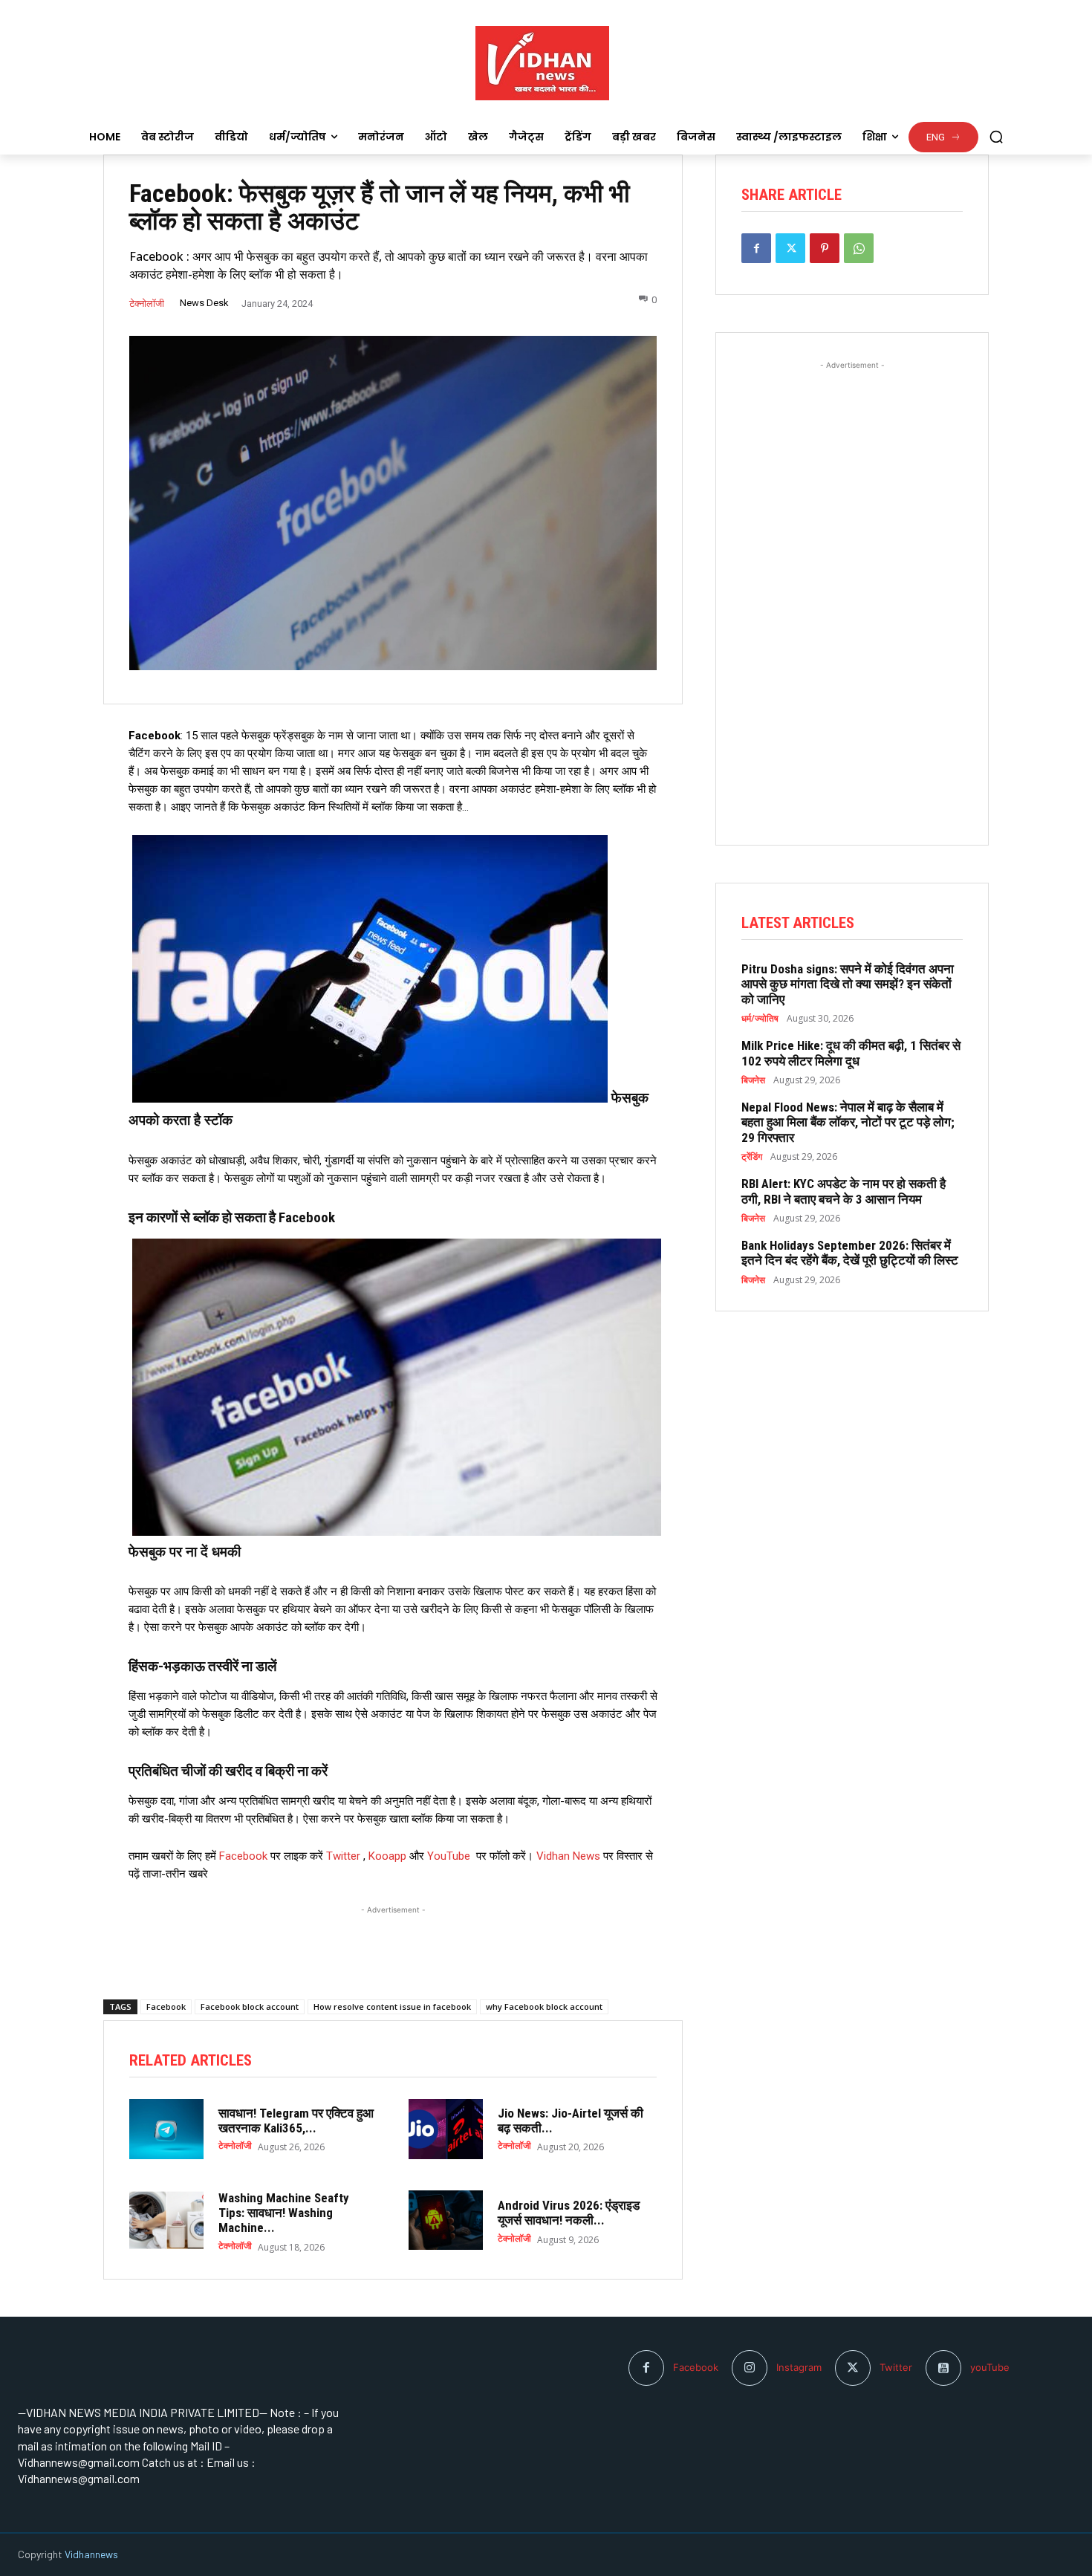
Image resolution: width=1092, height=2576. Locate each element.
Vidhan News (568, 1856)
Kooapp (387, 1856)
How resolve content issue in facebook (392, 2006)
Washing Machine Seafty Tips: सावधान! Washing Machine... (284, 2213)
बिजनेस (753, 1080)
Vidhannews (91, 2554)
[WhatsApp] (859, 248)
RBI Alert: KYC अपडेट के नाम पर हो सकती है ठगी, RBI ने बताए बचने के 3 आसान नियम (844, 1191)
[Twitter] (790, 248)
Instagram (799, 2367)
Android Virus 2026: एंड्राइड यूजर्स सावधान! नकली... (569, 2213)
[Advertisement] (393, 1936)
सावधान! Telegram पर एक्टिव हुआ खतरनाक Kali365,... (296, 2121)
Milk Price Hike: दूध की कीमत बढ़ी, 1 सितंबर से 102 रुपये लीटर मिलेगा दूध (851, 1053)
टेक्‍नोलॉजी (147, 304)
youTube (990, 2367)
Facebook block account (250, 2006)
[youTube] (943, 2368)
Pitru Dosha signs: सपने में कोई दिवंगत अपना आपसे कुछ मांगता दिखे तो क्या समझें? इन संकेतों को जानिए (848, 984)
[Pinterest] (825, 248)
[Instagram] (750, 2368)
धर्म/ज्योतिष (760, 1019)
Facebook (245, 1856)
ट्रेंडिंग (752, 1157)
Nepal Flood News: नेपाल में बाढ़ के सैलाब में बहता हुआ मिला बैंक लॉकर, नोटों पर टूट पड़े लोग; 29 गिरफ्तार (848, 1122)
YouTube (449, 1856)
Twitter (343, 1856)
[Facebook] (756, 248)
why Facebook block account (544, 2006)
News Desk (204, 303)
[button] (996, 137)
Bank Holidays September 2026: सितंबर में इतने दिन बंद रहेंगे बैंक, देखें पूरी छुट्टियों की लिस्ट (850, 1253)
